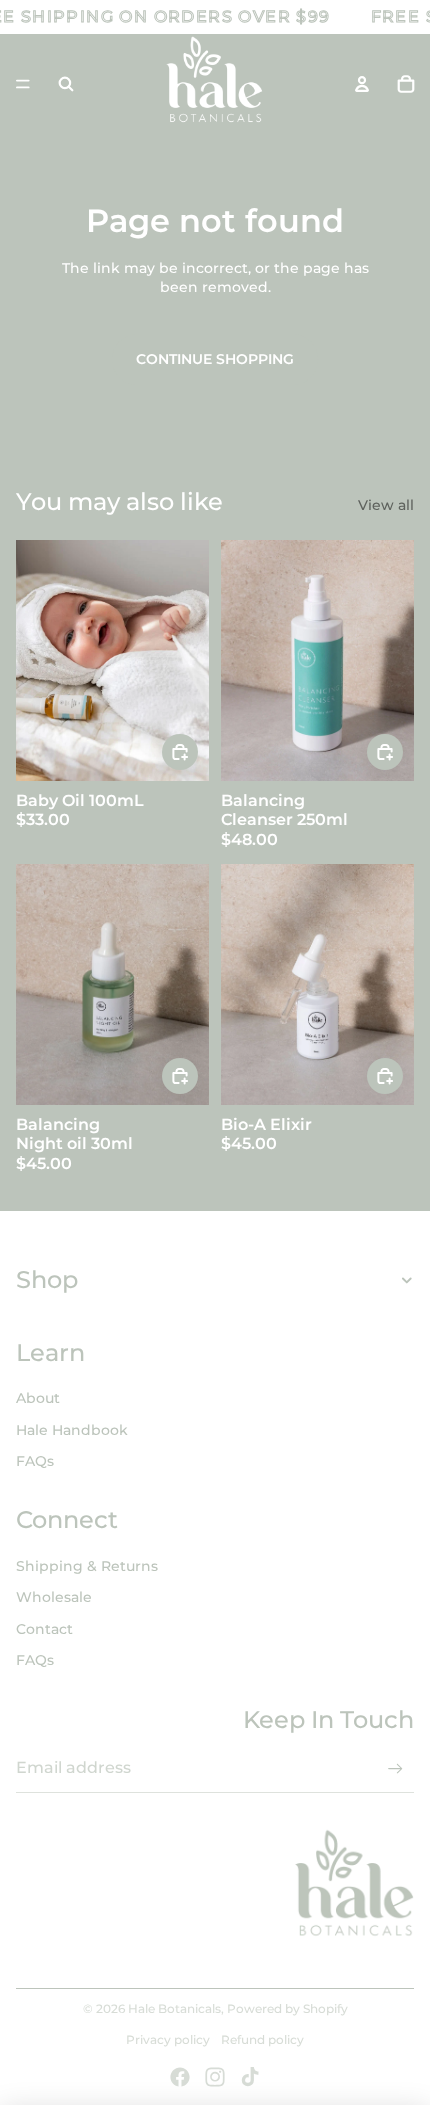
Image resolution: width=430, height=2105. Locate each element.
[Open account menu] (362, 84)
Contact (44, 1629)
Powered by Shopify (287, 2008)
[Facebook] (180, 2077)
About (38, 1398)
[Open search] (66, 84)
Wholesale (54, 1597)
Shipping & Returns (87, 1566)
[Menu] (23, 84)
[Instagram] (215, 2077)
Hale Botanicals (174, 2008)
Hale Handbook (72, 1430)
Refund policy (262, 2039)
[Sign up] (395, 1768)
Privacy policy (168, 2039)
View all (386, 505)
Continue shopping (215, 359)
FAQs (35, 1461)
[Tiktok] (250, 2077)
